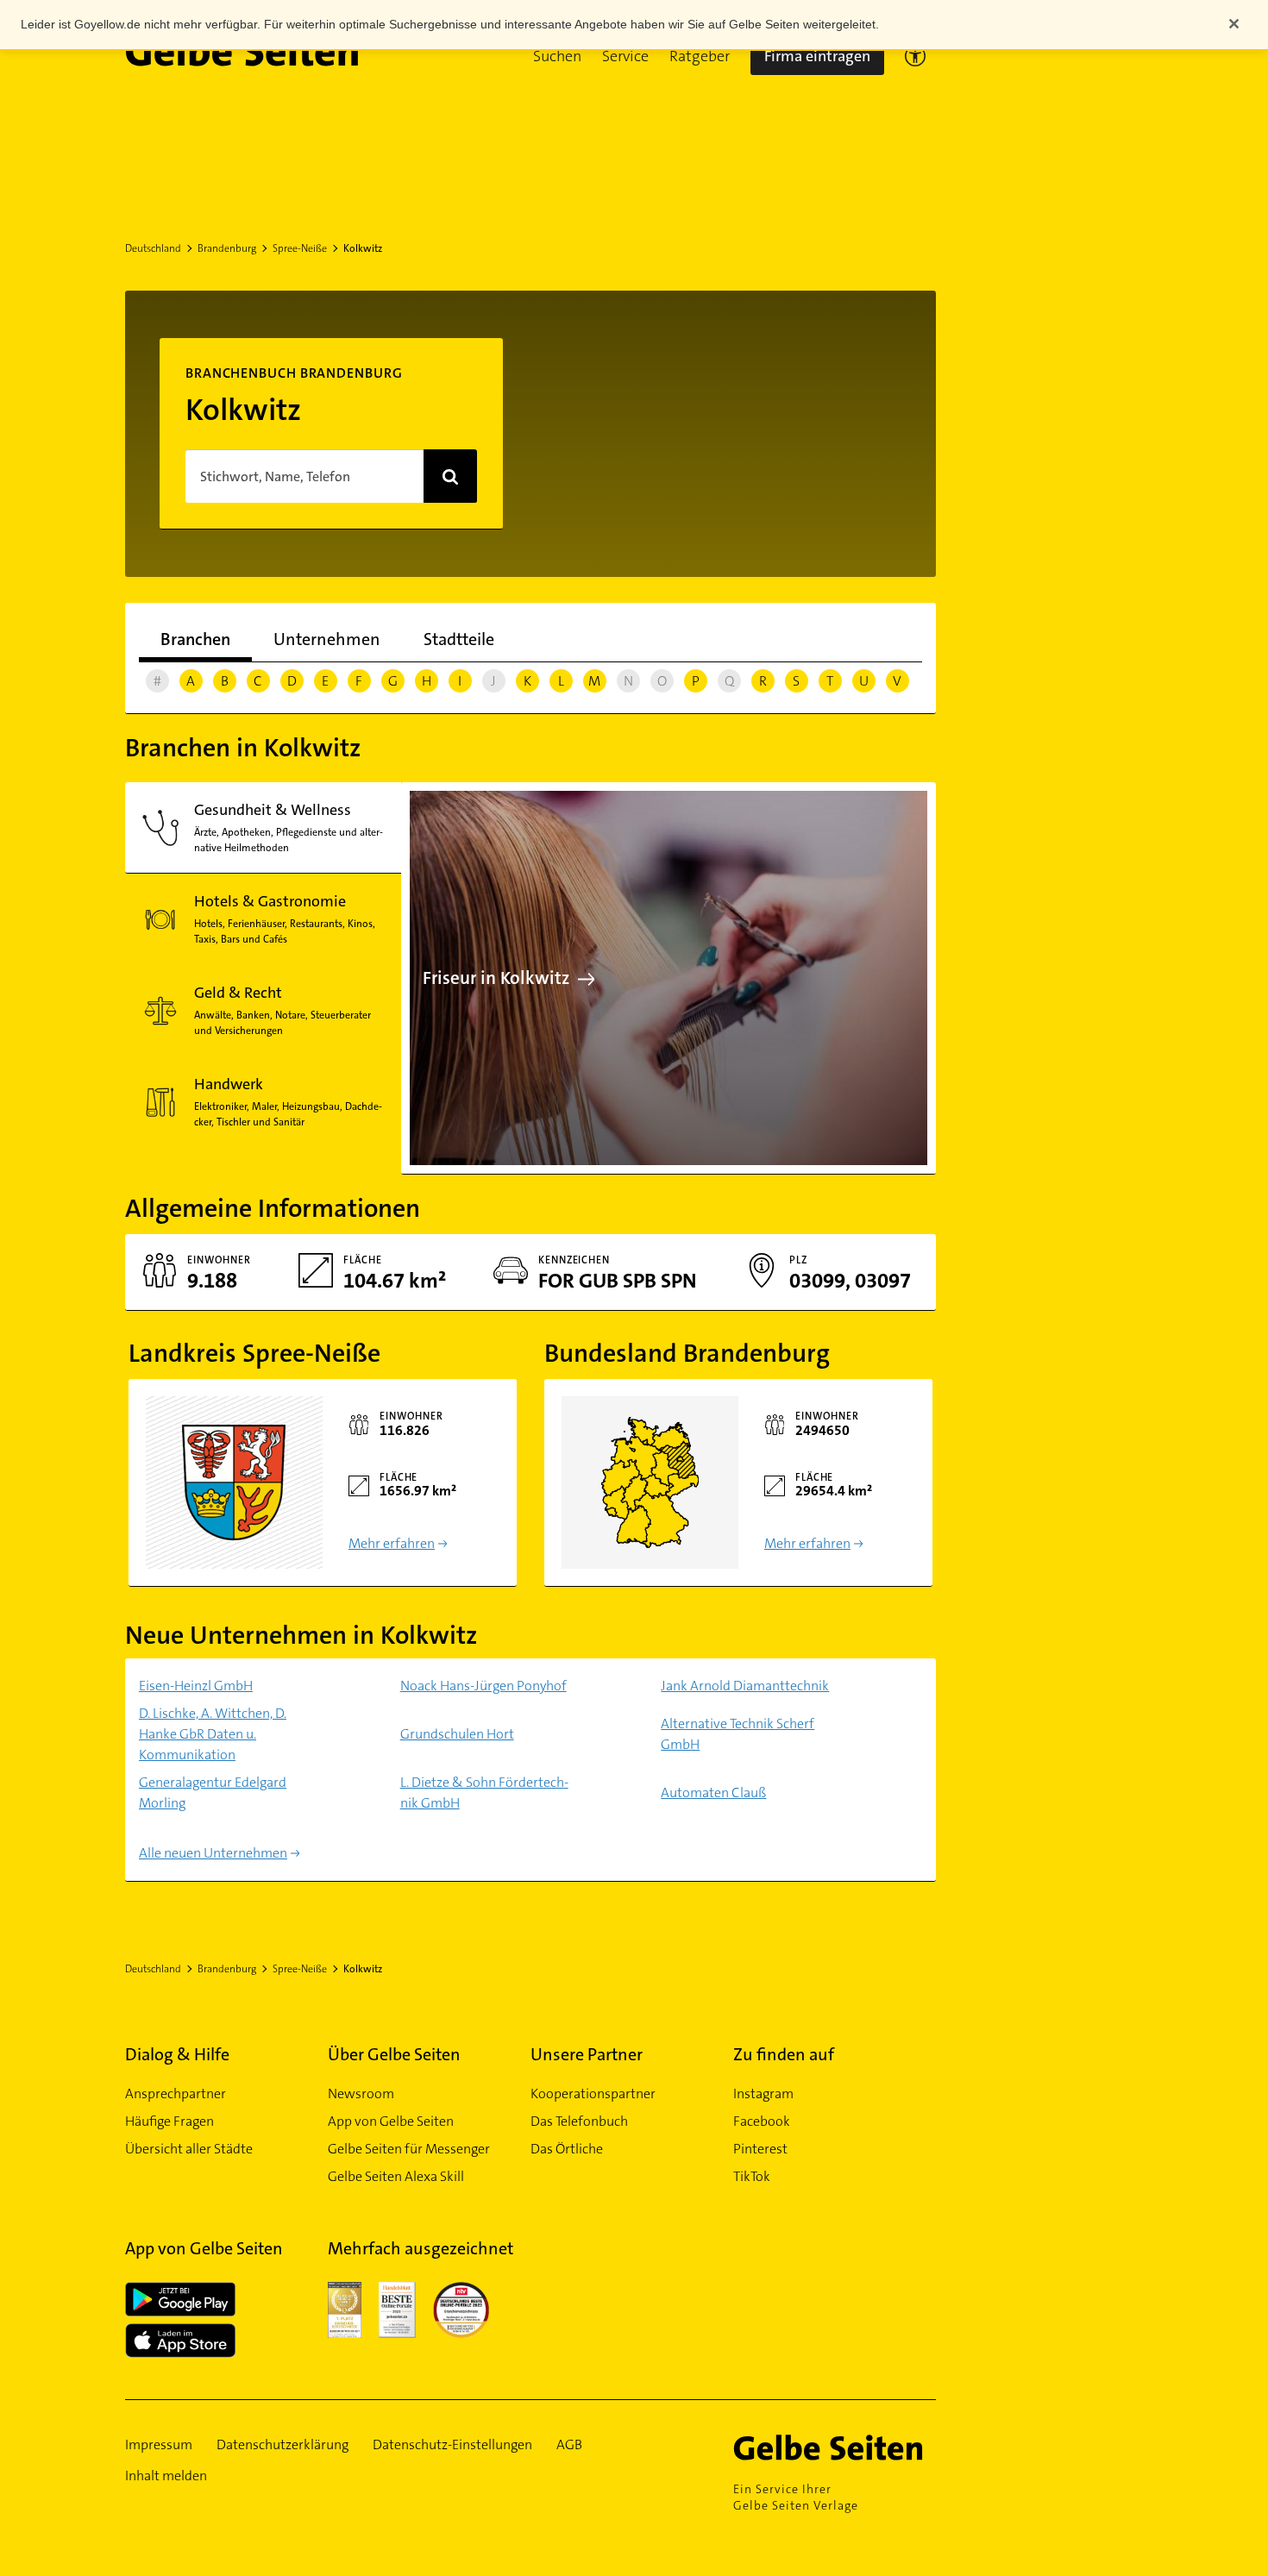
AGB (569, 2444)
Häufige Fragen (169, 2121)
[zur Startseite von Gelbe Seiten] (835, 2448)
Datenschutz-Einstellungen (452, 2444)
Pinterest (760, 2149)
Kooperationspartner (593, 2093)
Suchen (557, 56)
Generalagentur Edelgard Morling (213, 1793)
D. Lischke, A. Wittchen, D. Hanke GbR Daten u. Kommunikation (213, 1734)
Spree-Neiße (300, 248)
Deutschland (153, 248)
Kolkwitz (363, 248)
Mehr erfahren (392, 1543)
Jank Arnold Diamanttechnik (745, 1686)
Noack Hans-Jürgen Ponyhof (483, 1686)
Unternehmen (327, 639)
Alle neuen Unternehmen (213, 1853)
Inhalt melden (166, 2476)
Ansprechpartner (176, 2093)
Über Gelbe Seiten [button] (394, 2054)
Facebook (762, 2121)
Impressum (159, 2444)
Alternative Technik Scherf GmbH (738, 1734)
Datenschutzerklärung (282, 2444)
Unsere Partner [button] (587, 2054)
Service (625, 56)
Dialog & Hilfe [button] (177, 2054)
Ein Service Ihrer (796, 2497)
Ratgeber (700, 56)
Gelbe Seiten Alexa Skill (396, 2176)
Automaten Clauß (713, 1793)
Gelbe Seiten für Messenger (409, 2149)
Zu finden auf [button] (784, 2054)
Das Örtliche (567, 2149)
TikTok (752, 2176)
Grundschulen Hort (457, 1734)
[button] (557, 56)
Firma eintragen (817, 56)
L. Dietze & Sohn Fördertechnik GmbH (484, 1793)
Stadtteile (459, 639)
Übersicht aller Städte (189, 2149)
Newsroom (361, 2093)
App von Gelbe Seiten (391, 2121)
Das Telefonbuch (579, 2121)
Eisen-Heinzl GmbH (196, 1686)
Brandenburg (227, 248)
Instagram (763, 2093)
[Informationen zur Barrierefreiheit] (915, 56)
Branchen (195, 639)
